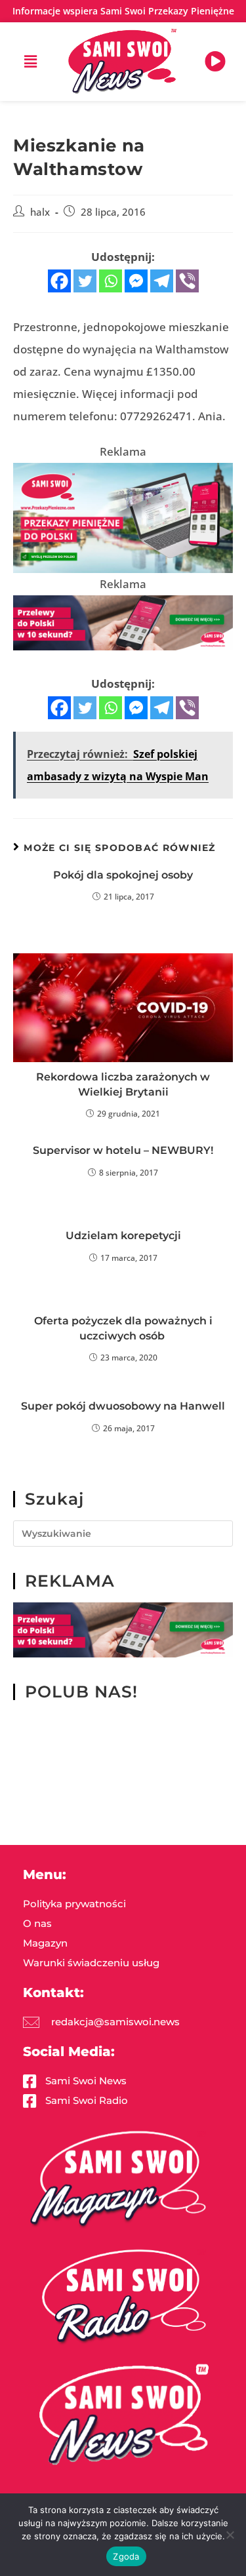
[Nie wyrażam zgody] (230, 2535)
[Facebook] (59, 281)
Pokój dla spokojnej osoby (123, 875)
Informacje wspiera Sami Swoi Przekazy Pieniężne (123, 11)
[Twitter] (85, 281)
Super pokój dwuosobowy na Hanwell (123, 1406)
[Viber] (187, 281)
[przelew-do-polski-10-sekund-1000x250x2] (123, 621)
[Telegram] (162, 281)
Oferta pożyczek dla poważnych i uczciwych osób (123, 1328)
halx (40, 212)
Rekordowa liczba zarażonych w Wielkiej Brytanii (123, 1084)
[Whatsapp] (111, 281)
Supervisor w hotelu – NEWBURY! (123, 1150)
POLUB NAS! (81, 1692)
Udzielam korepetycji (123, 1236)
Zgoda (126, 2556)
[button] (31, 62)
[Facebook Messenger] (136, 281)
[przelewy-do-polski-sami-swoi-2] (123, 517)
